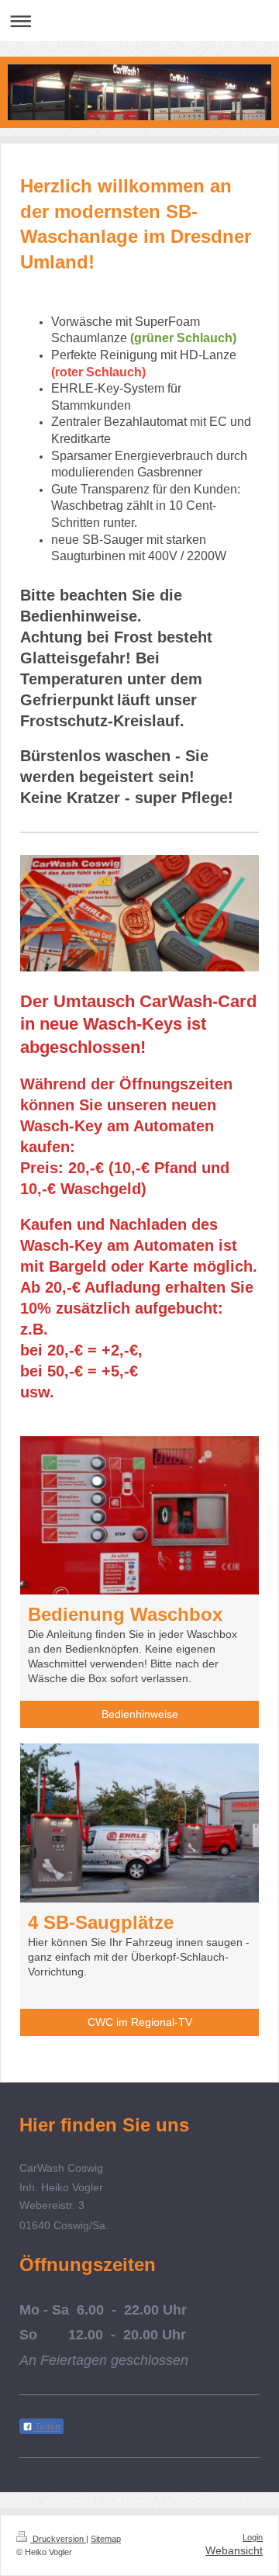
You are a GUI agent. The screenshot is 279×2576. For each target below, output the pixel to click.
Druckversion (58, 2539)
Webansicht (234, 2550)
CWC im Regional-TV (140, 2022)
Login (253, 2537)
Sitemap (106, 2539)
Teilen (46, 2427)
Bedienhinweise (140, 1714)
